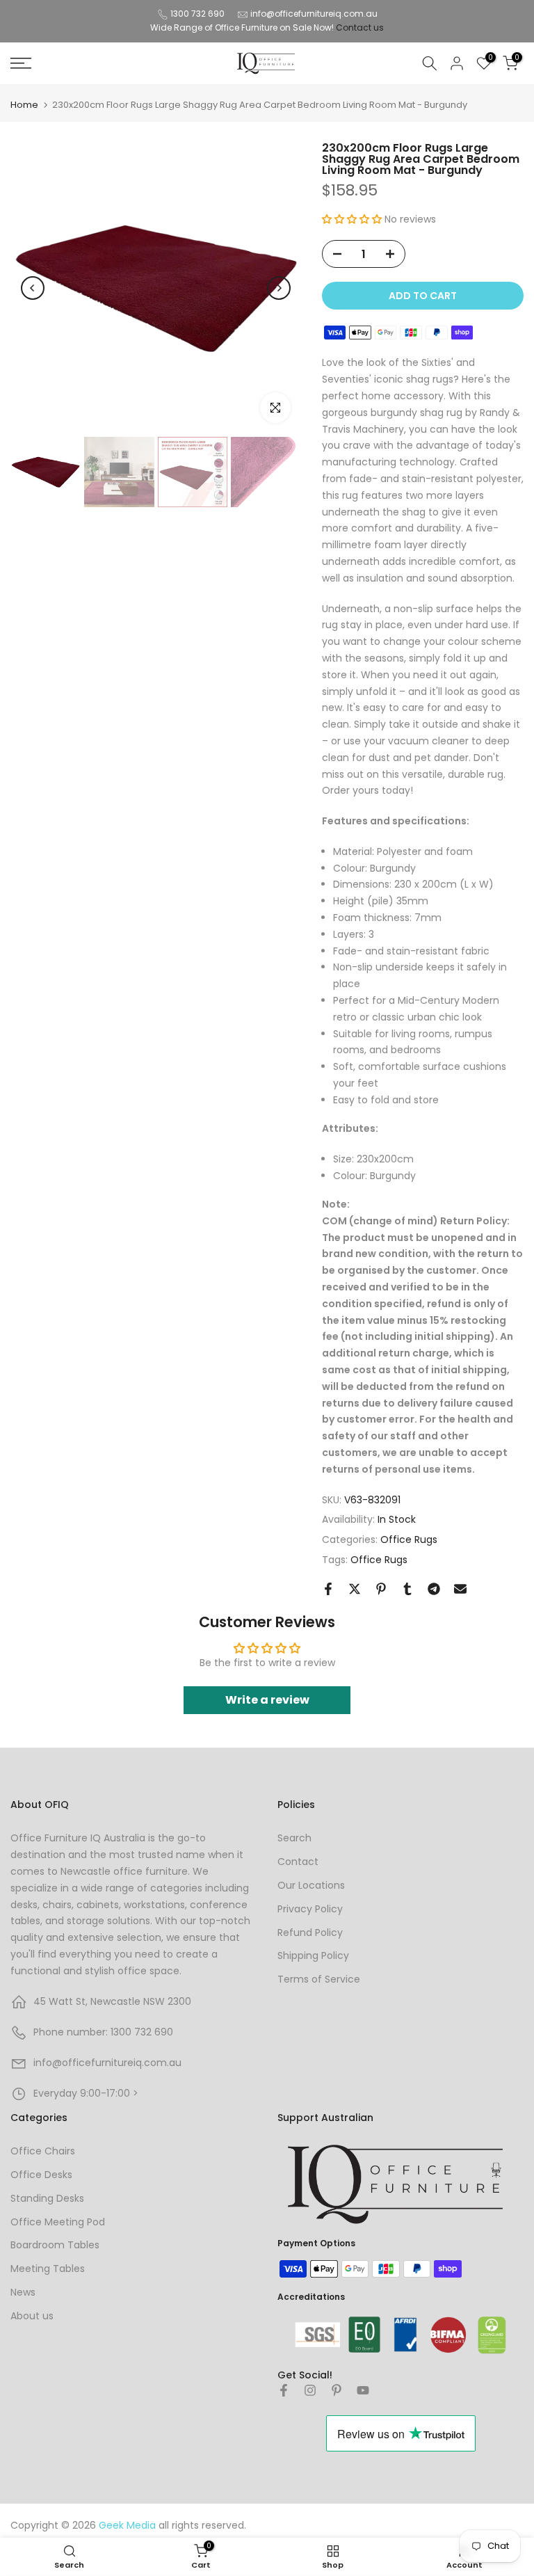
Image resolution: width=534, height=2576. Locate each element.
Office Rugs (409, 1539)
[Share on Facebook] (328, 1589)
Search (294, 1838)
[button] (352, 219)
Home (24, 105)
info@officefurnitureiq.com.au (314, 14)
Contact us (360, 27)
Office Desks (41, 2175)
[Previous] (33, 288)
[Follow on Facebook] (284, 2390)
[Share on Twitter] (355, 1589)
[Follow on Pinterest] (337, 2390)
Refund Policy (310, 1933)
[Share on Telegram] (434, 1589)
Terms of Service (319, 1979)
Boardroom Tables (55, 2245)
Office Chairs (43, 2151)
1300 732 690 (197, 14)
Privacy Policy (310, 1909)
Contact (298, 1862)
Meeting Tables (48, 2269)
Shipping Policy (313, 1955)
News (23, 2292)
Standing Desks (47, 2198)
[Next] (279, 288)
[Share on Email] (460, 1589)
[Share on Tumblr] (407, 1589)
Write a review (267, 1700)
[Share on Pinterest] (381, 1589)
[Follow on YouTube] (363, 2390)
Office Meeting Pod (58, 2222)
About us (32, 2316)
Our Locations (311, 1885)
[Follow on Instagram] (310, 2390)
